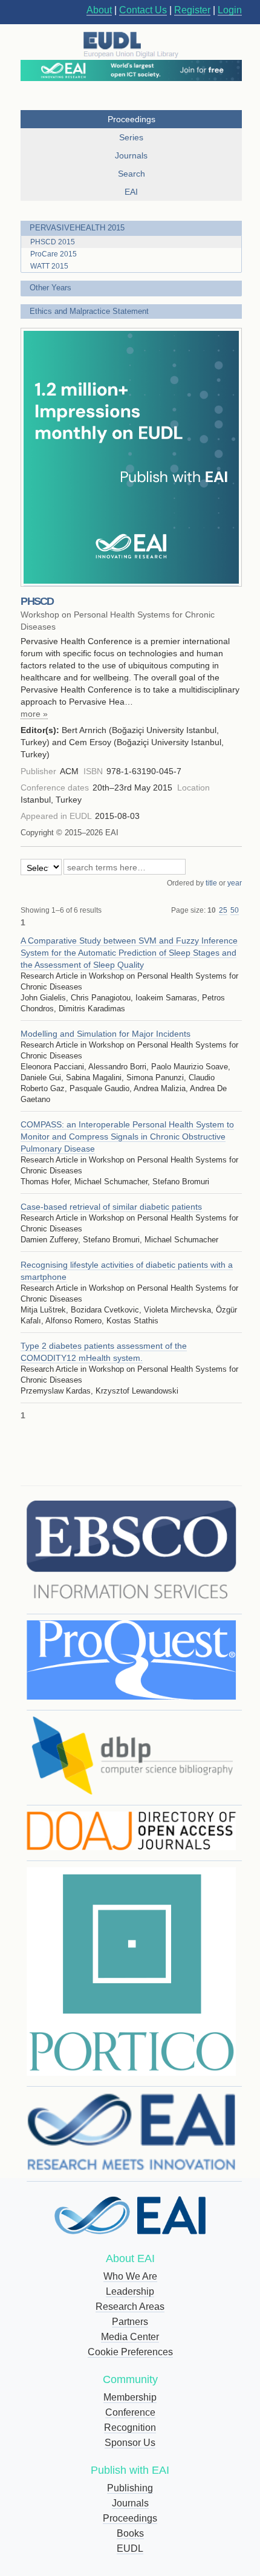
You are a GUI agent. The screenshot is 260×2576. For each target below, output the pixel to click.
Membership (130, 2397)
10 (212, 910)
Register (192, 10)
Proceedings (130, 2518)
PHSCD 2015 (53, 242)
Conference (130, 2412)
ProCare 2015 (54, 254)
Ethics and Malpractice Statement (89, 311)
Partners (130, 2322)
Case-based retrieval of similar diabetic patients (111, 1207)
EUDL (130, 2548)
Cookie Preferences (130, 2352)
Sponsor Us (130, 2443)
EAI (131, 192)
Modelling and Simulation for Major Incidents (106, 1034)
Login (230, 10)
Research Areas (130, 2307)
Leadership (130, 2291)
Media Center (130, 2337)
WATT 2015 (49, 266)
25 (223, 910)
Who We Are (130, 2276)
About (99, 10)
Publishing (130, 2488)
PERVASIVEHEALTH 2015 (77, 228)
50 (235, 910)
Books (130, 2533)
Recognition (130, 2428)
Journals (130, 2503)
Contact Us (143, 10)
